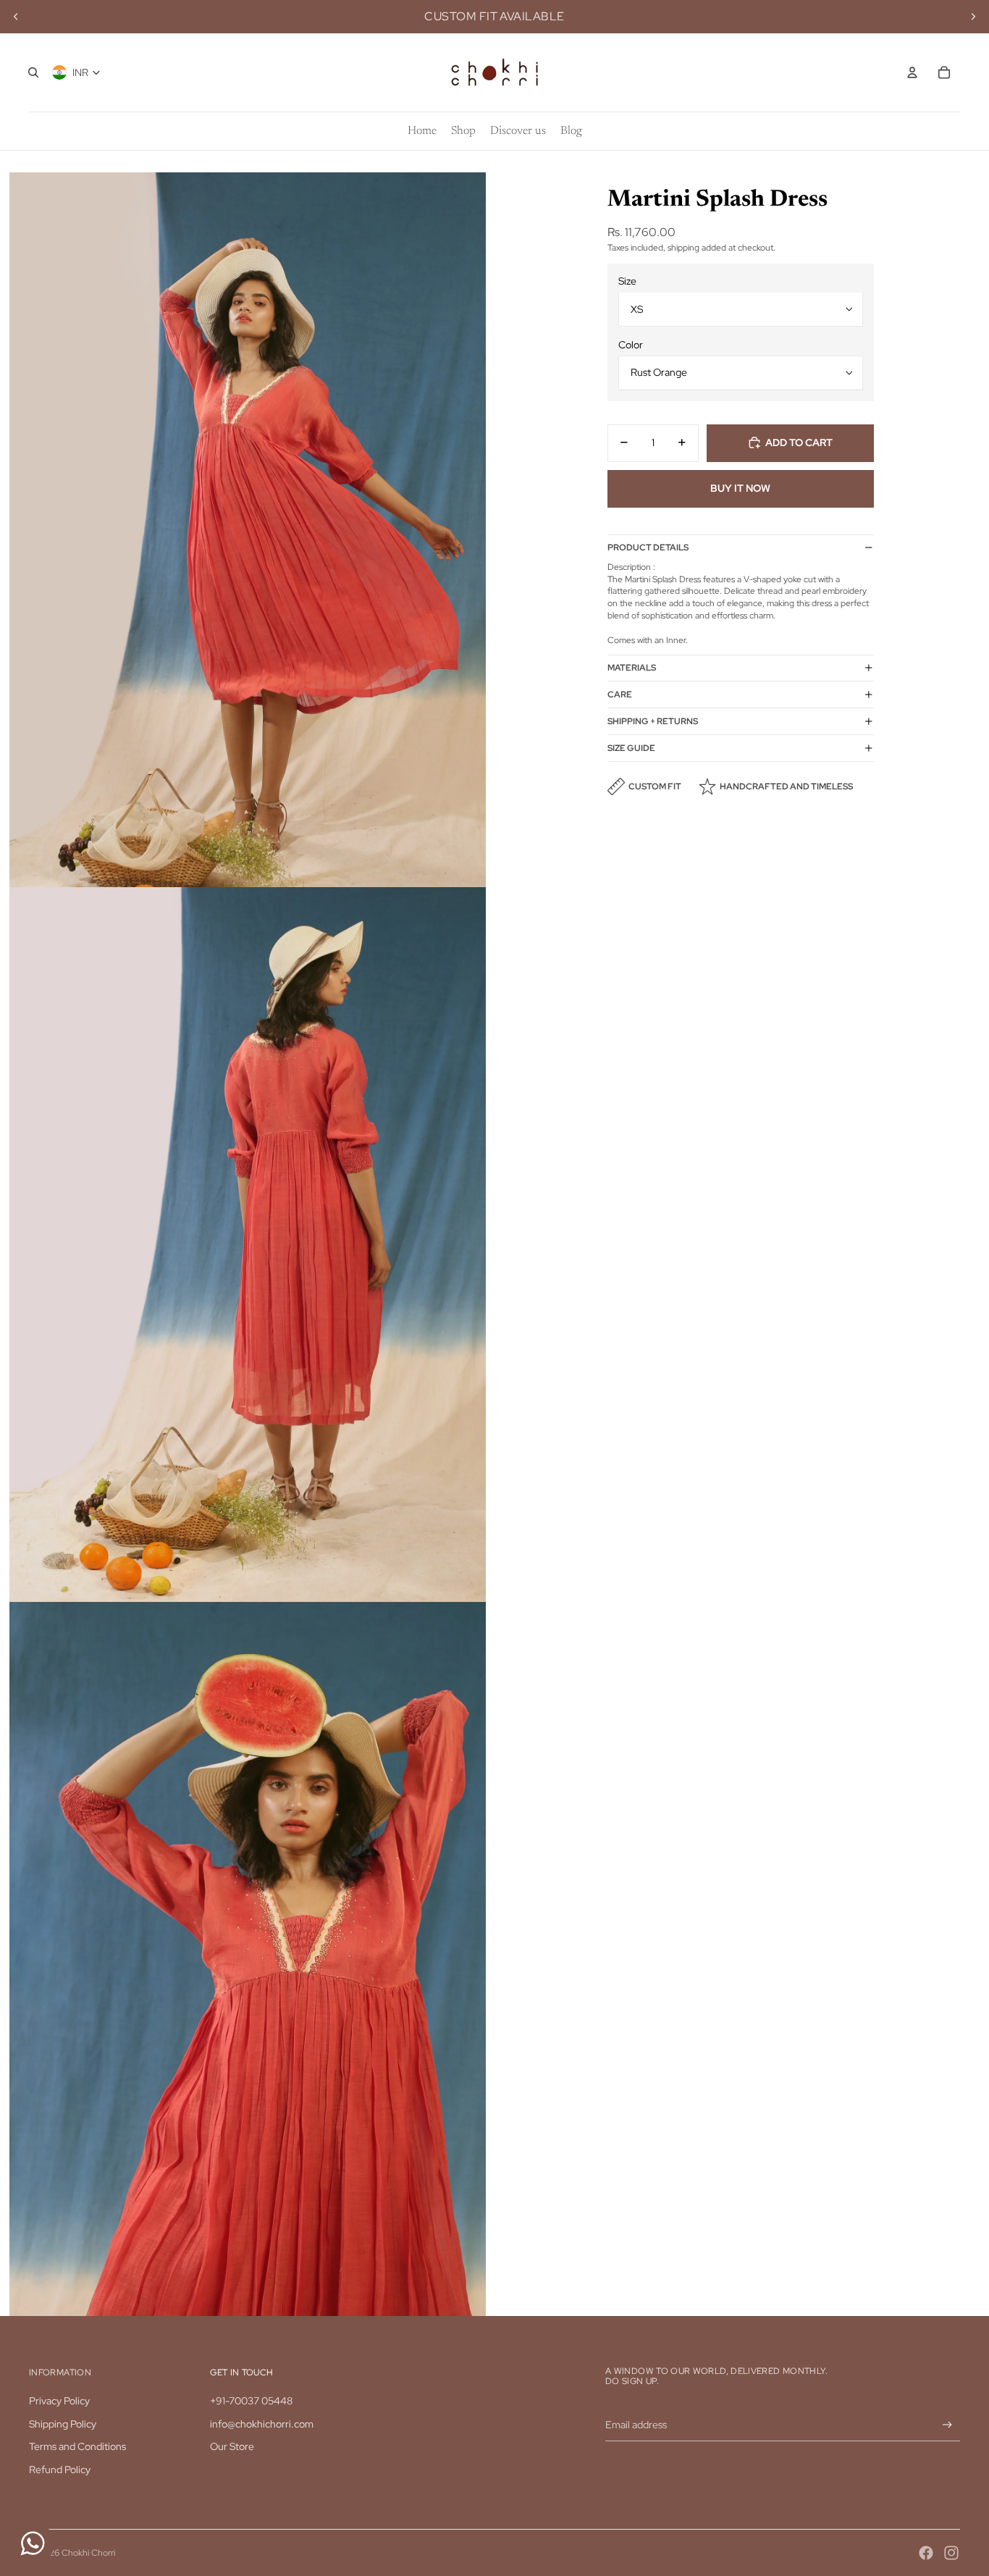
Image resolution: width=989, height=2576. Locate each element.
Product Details (648, 547)
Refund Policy (60, 2470)
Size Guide (631, 747)
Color (631, 345)
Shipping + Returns (653, 721)
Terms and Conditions (77, 2446)
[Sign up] (947, 2425)
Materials (632, 667)
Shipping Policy (63, 2424)
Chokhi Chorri (88, 2553)
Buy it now (740, 488)
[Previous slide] (16, 17)
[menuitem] (422, 131)
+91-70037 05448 (251, 2401)
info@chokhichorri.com (262, 2424)
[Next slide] (973, 17)
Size (627, 281)
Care (620, 694)
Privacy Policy (59, 2401)
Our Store (232, 2446)
